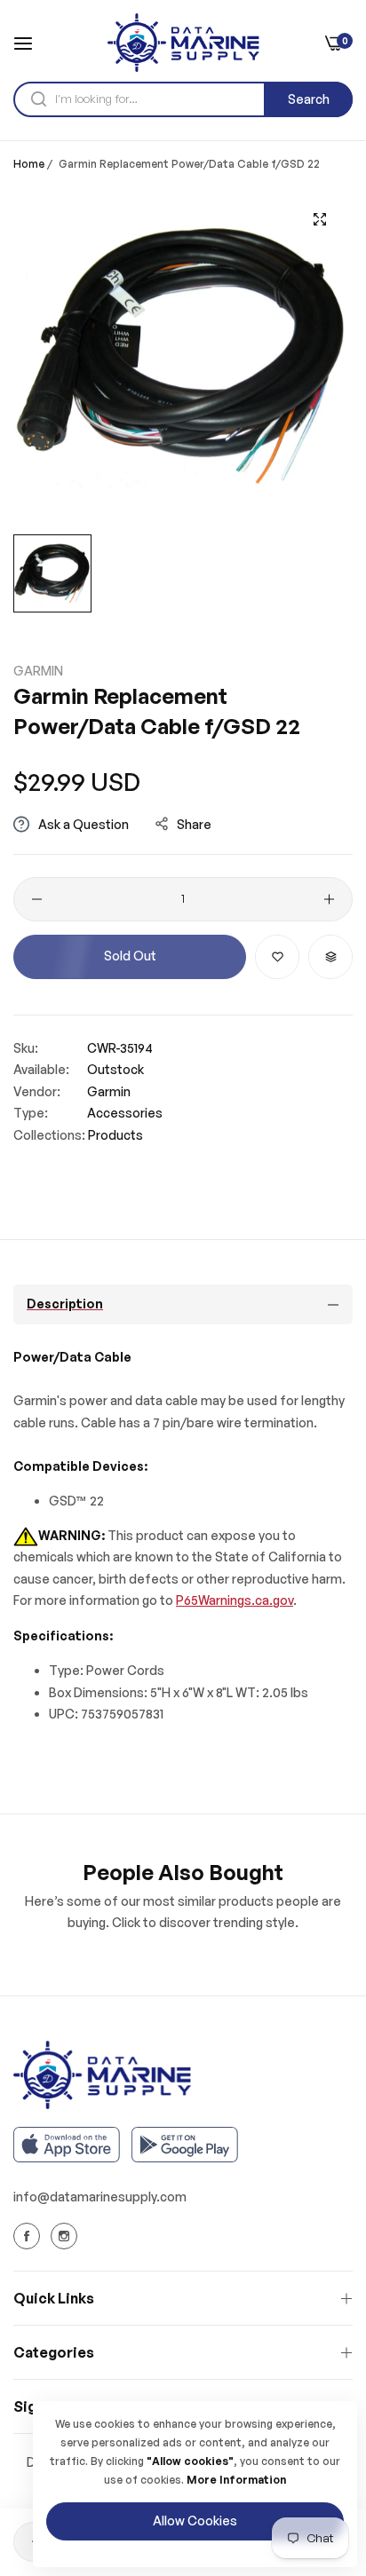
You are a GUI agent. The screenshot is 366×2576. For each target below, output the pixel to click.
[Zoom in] (319, 220)
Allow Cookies (195, 2521)
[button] (277, 957)
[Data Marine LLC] (183, 43)
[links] (29, 2236)
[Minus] (37, 899)
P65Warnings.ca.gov (235, 1600)
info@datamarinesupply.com (100, 2197)
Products (115, 1135)
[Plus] (329, 899)
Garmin (38, 671)
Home (29, 164)
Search (309, 99)
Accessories (125, 1113)
